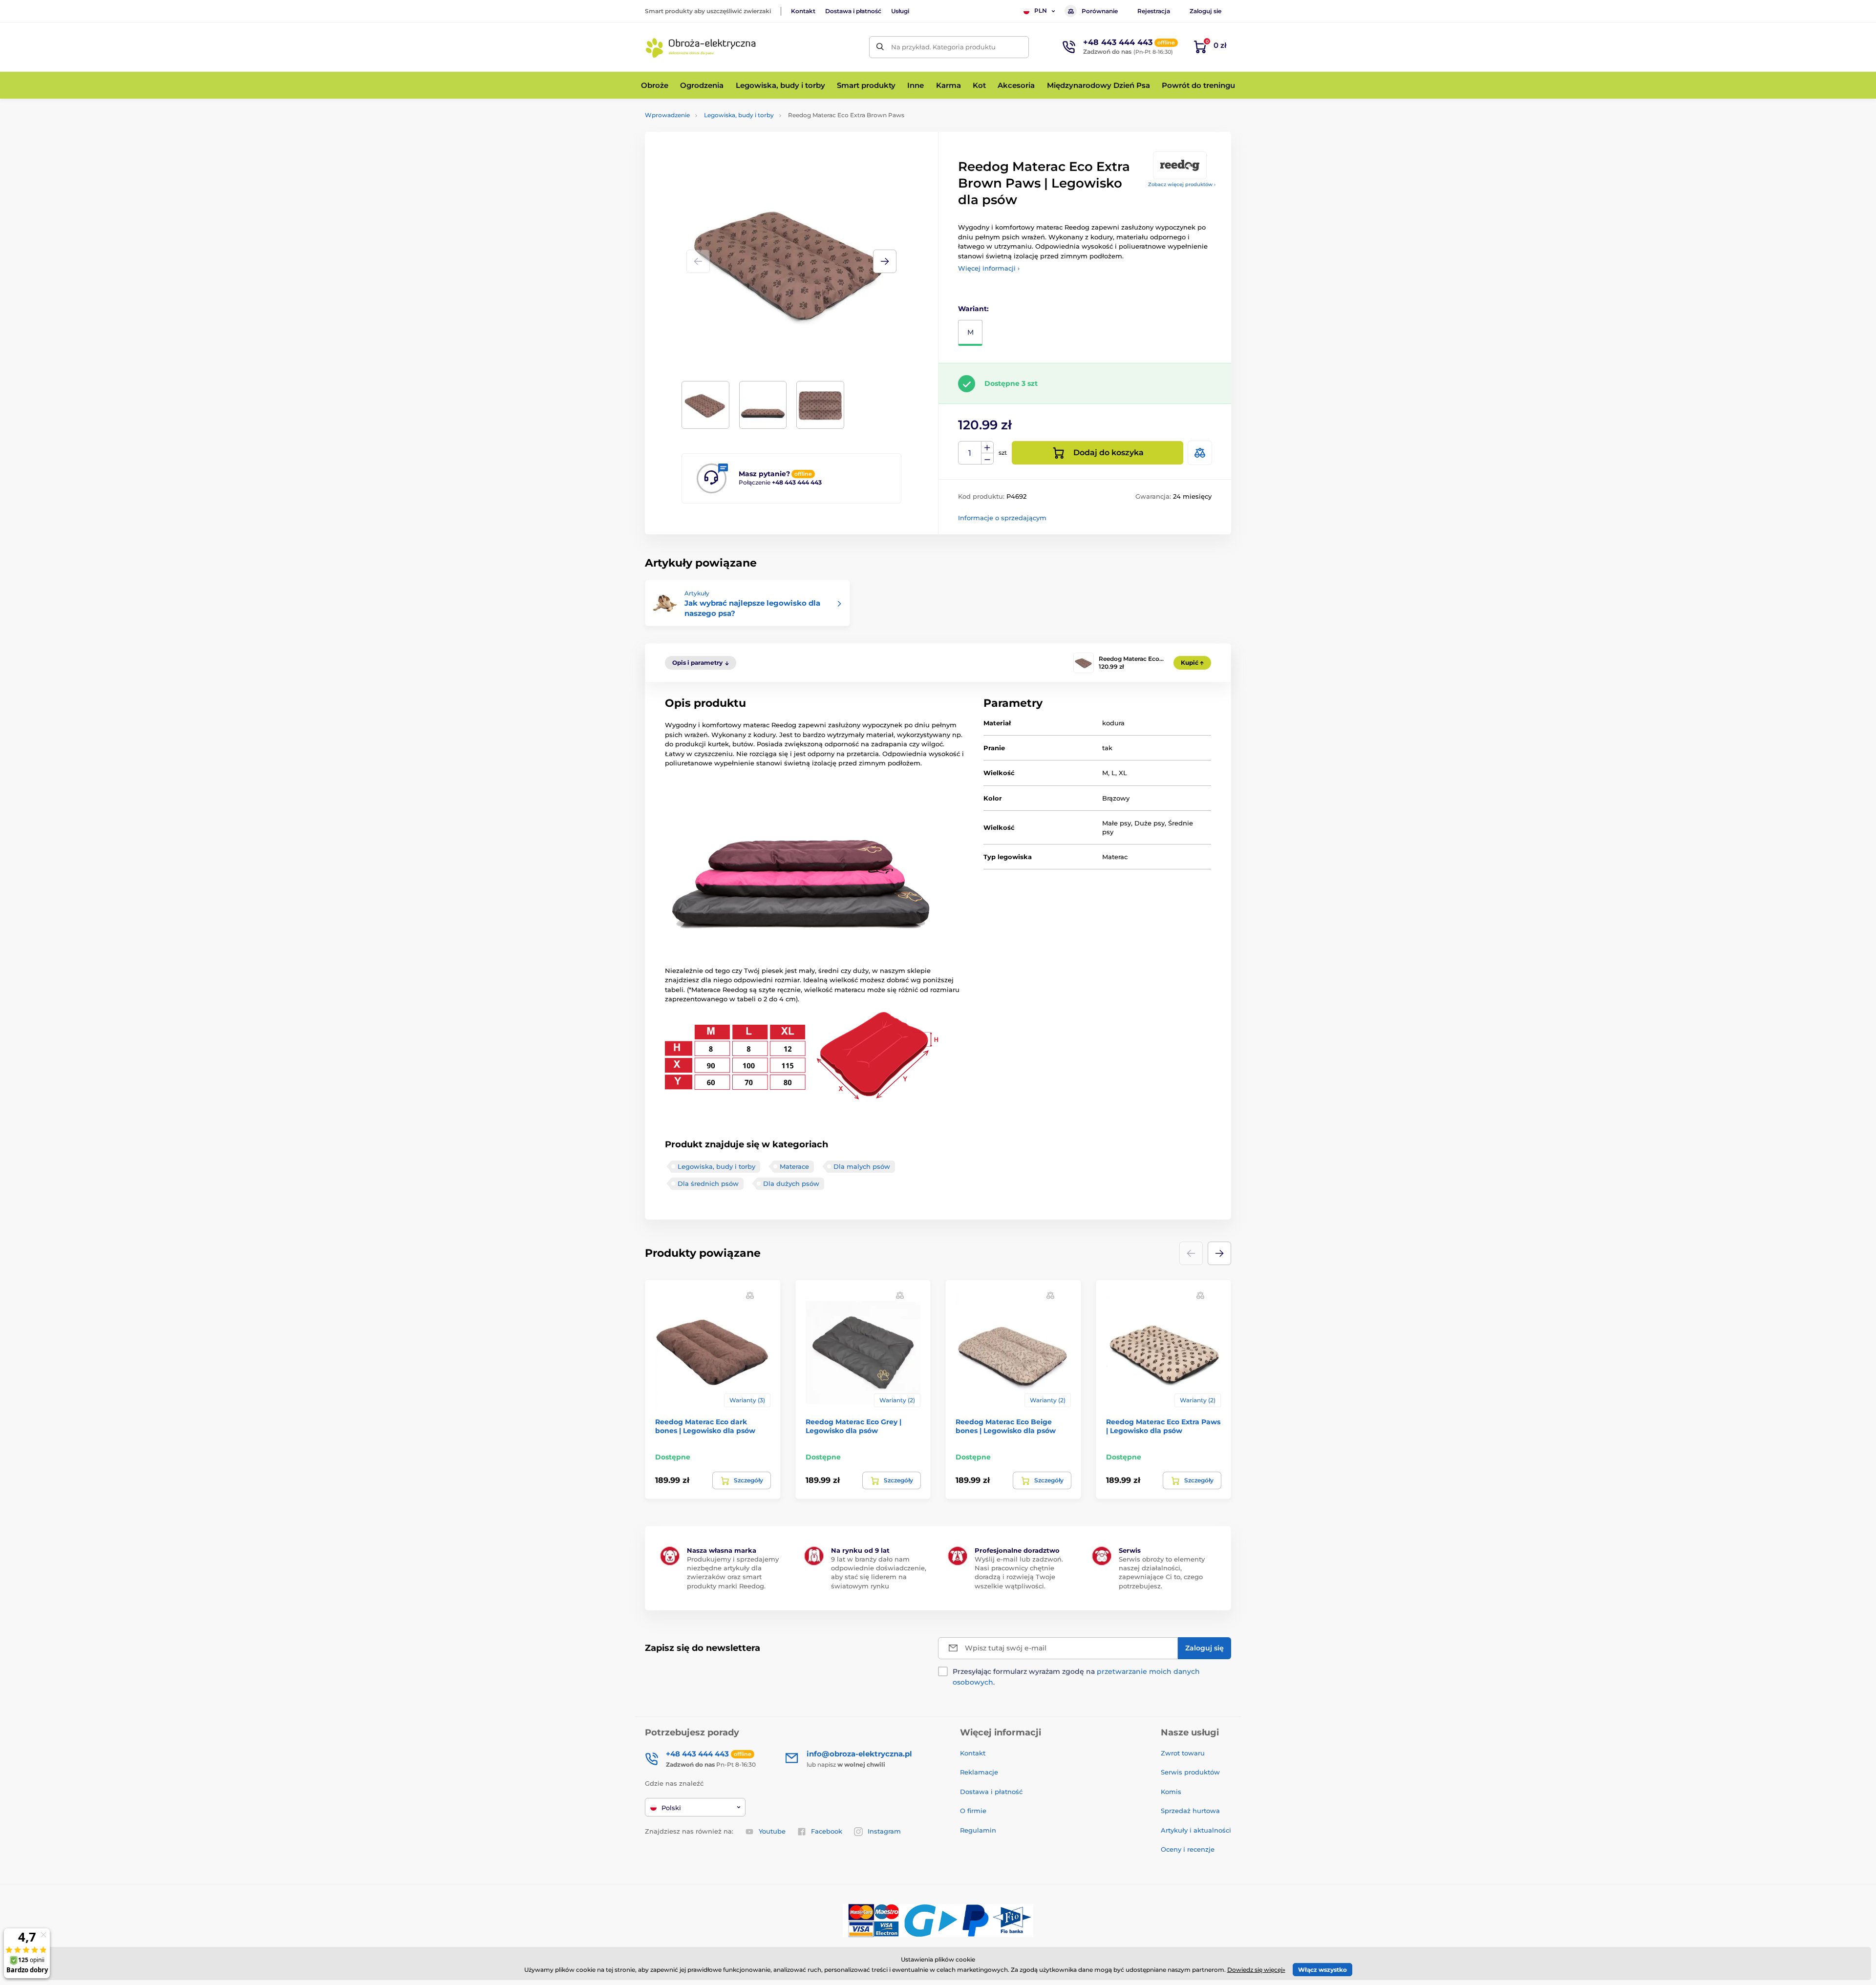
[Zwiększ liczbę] (987, 447)
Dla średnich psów (708, 1183)
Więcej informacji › (989, 268)
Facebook (827, 1831)
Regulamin (978, 1830)
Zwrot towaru (1183, 1753)
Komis (1171, 1792)
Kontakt (803, 11)
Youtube (772, 1831)
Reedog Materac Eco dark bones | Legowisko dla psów (705, 1426)
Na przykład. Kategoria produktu (943, 47)
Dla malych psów (862, 1166)
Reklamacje (979, 1772)
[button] (885, 261)
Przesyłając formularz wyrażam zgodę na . (1076, 1677)
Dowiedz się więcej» (1256, 1970)
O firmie (973, 1811)
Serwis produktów (1190, 1772)
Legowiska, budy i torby (739, 115)
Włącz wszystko (1322, 1970)
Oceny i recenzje (1188, 1849)
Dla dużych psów (791, 1183)
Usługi (900, 11)
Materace (794, 1166)
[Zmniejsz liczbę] (987, 459)
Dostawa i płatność (853, 11)
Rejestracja (1154, 11)
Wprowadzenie (667, 115)
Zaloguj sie (1205, 11)
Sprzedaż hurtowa (1190, 1811)
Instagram (884, 1831)
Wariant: (973, 309)
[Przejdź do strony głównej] (701, 47)
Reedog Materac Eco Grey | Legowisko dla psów (853, 1426)
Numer (970, 453)
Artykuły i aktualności (1196, 1830)
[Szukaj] (880, 47)
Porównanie (1100, 11)
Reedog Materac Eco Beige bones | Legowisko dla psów (1006, 1426)
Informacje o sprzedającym (1002, 518)
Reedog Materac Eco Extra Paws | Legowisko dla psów (1163, 1426)
